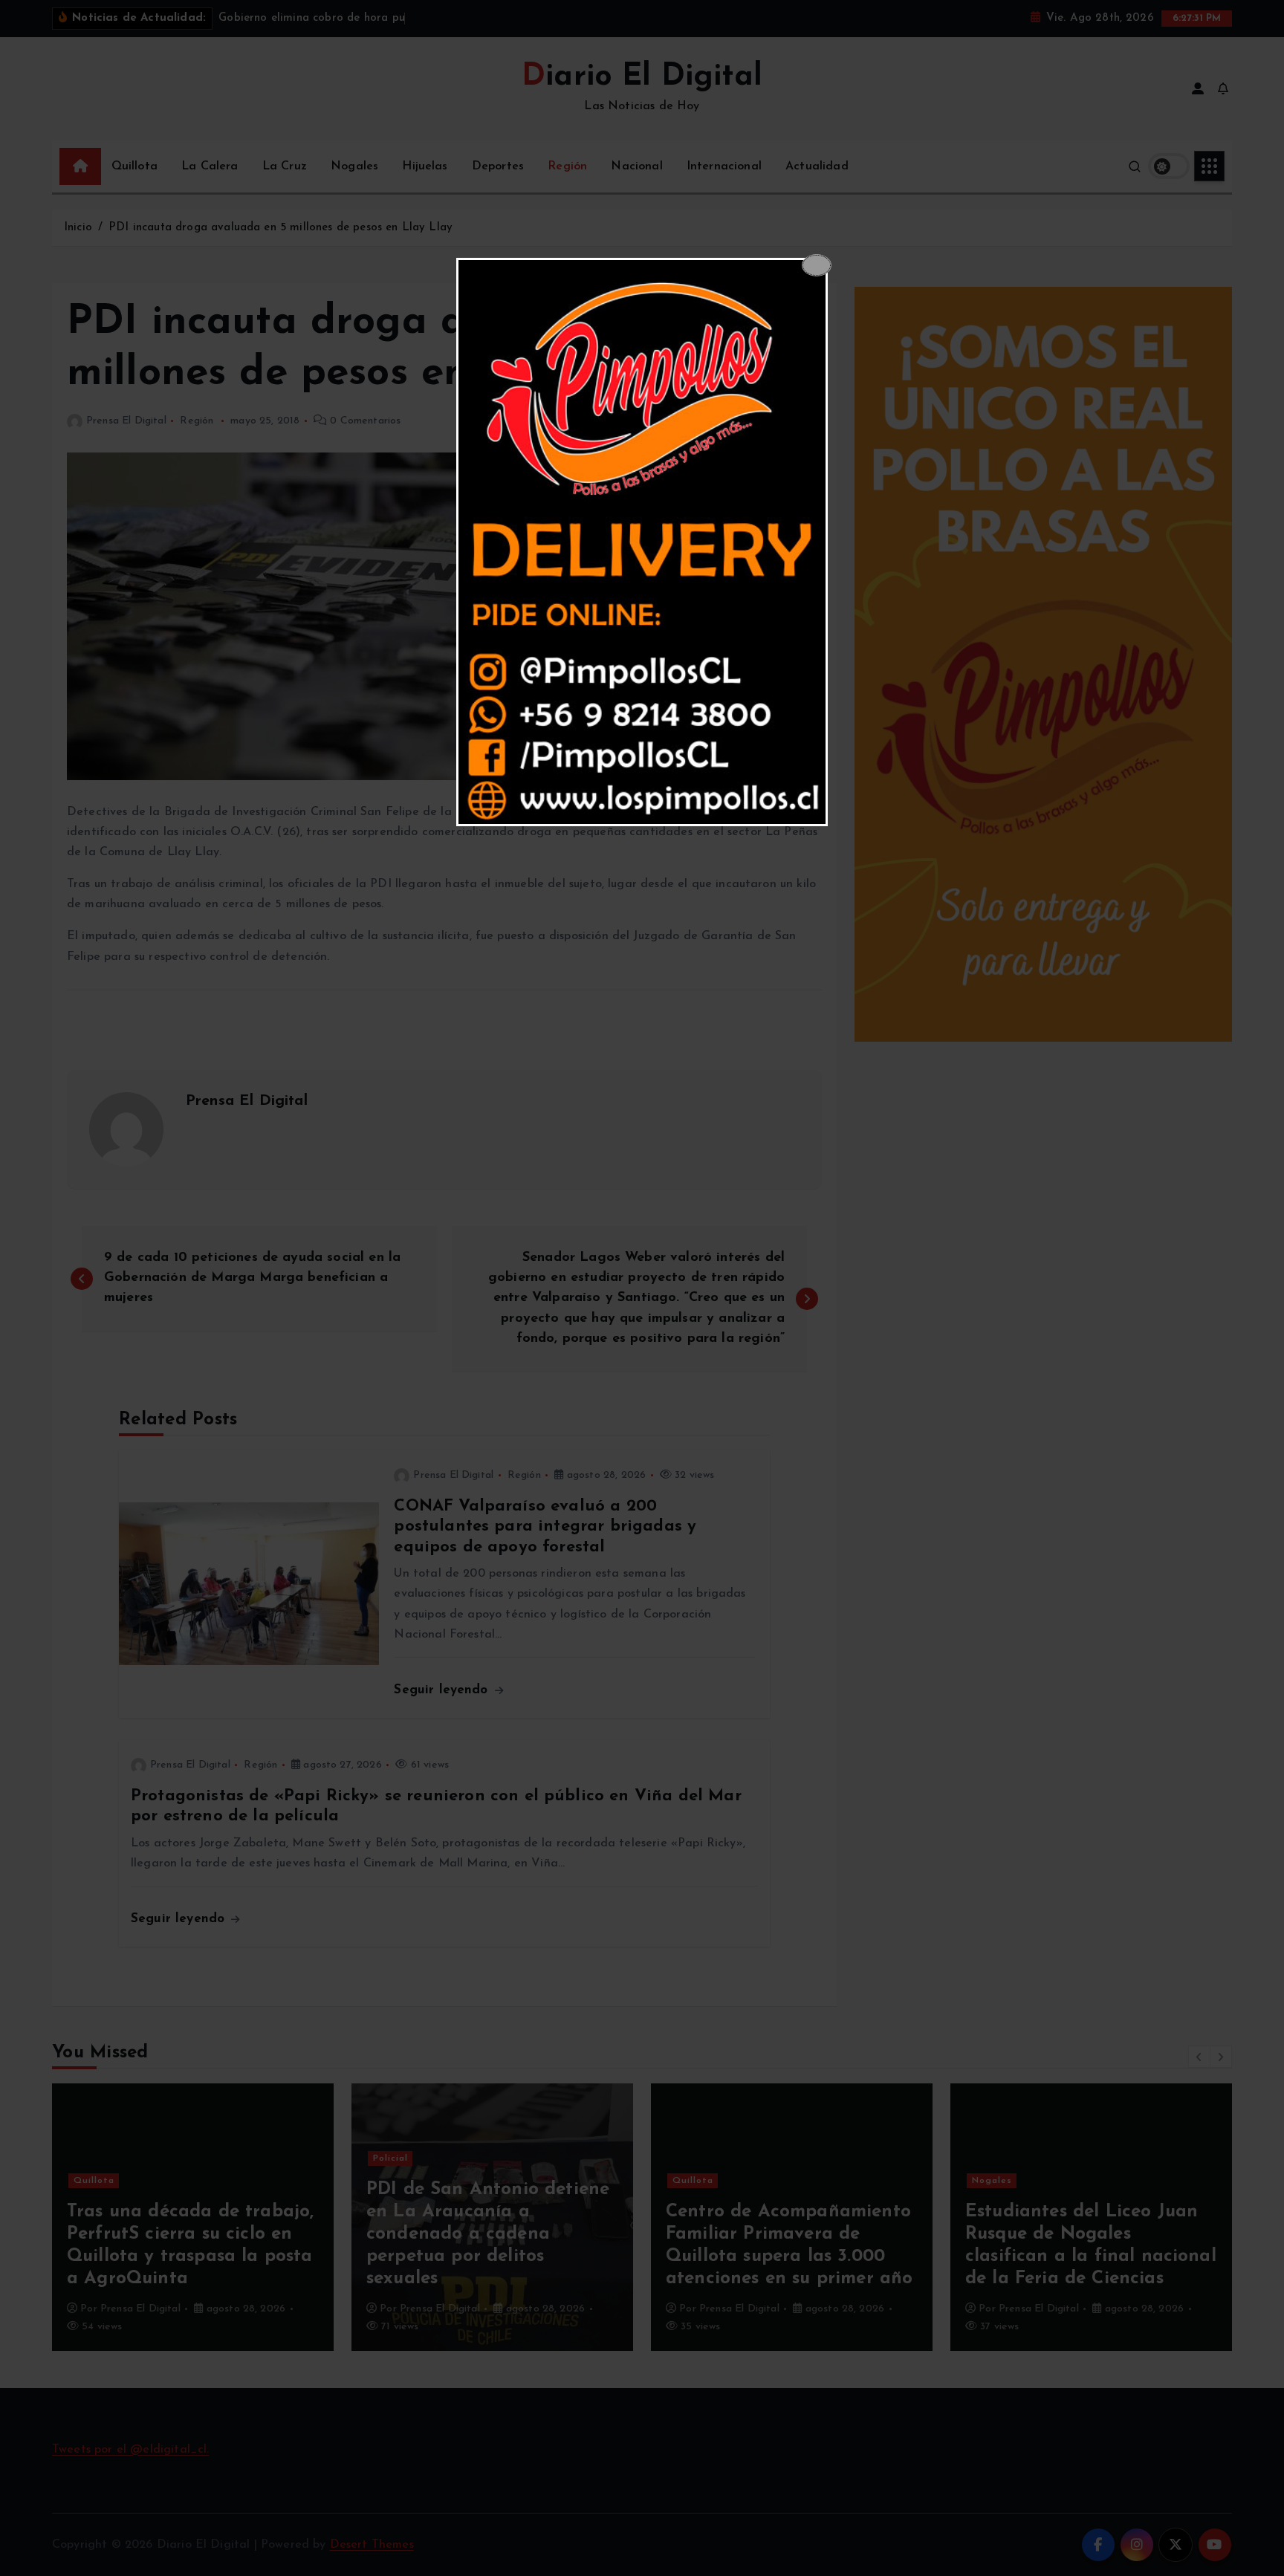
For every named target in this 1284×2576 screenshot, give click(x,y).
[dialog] (642, 542)
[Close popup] (817, 265)
